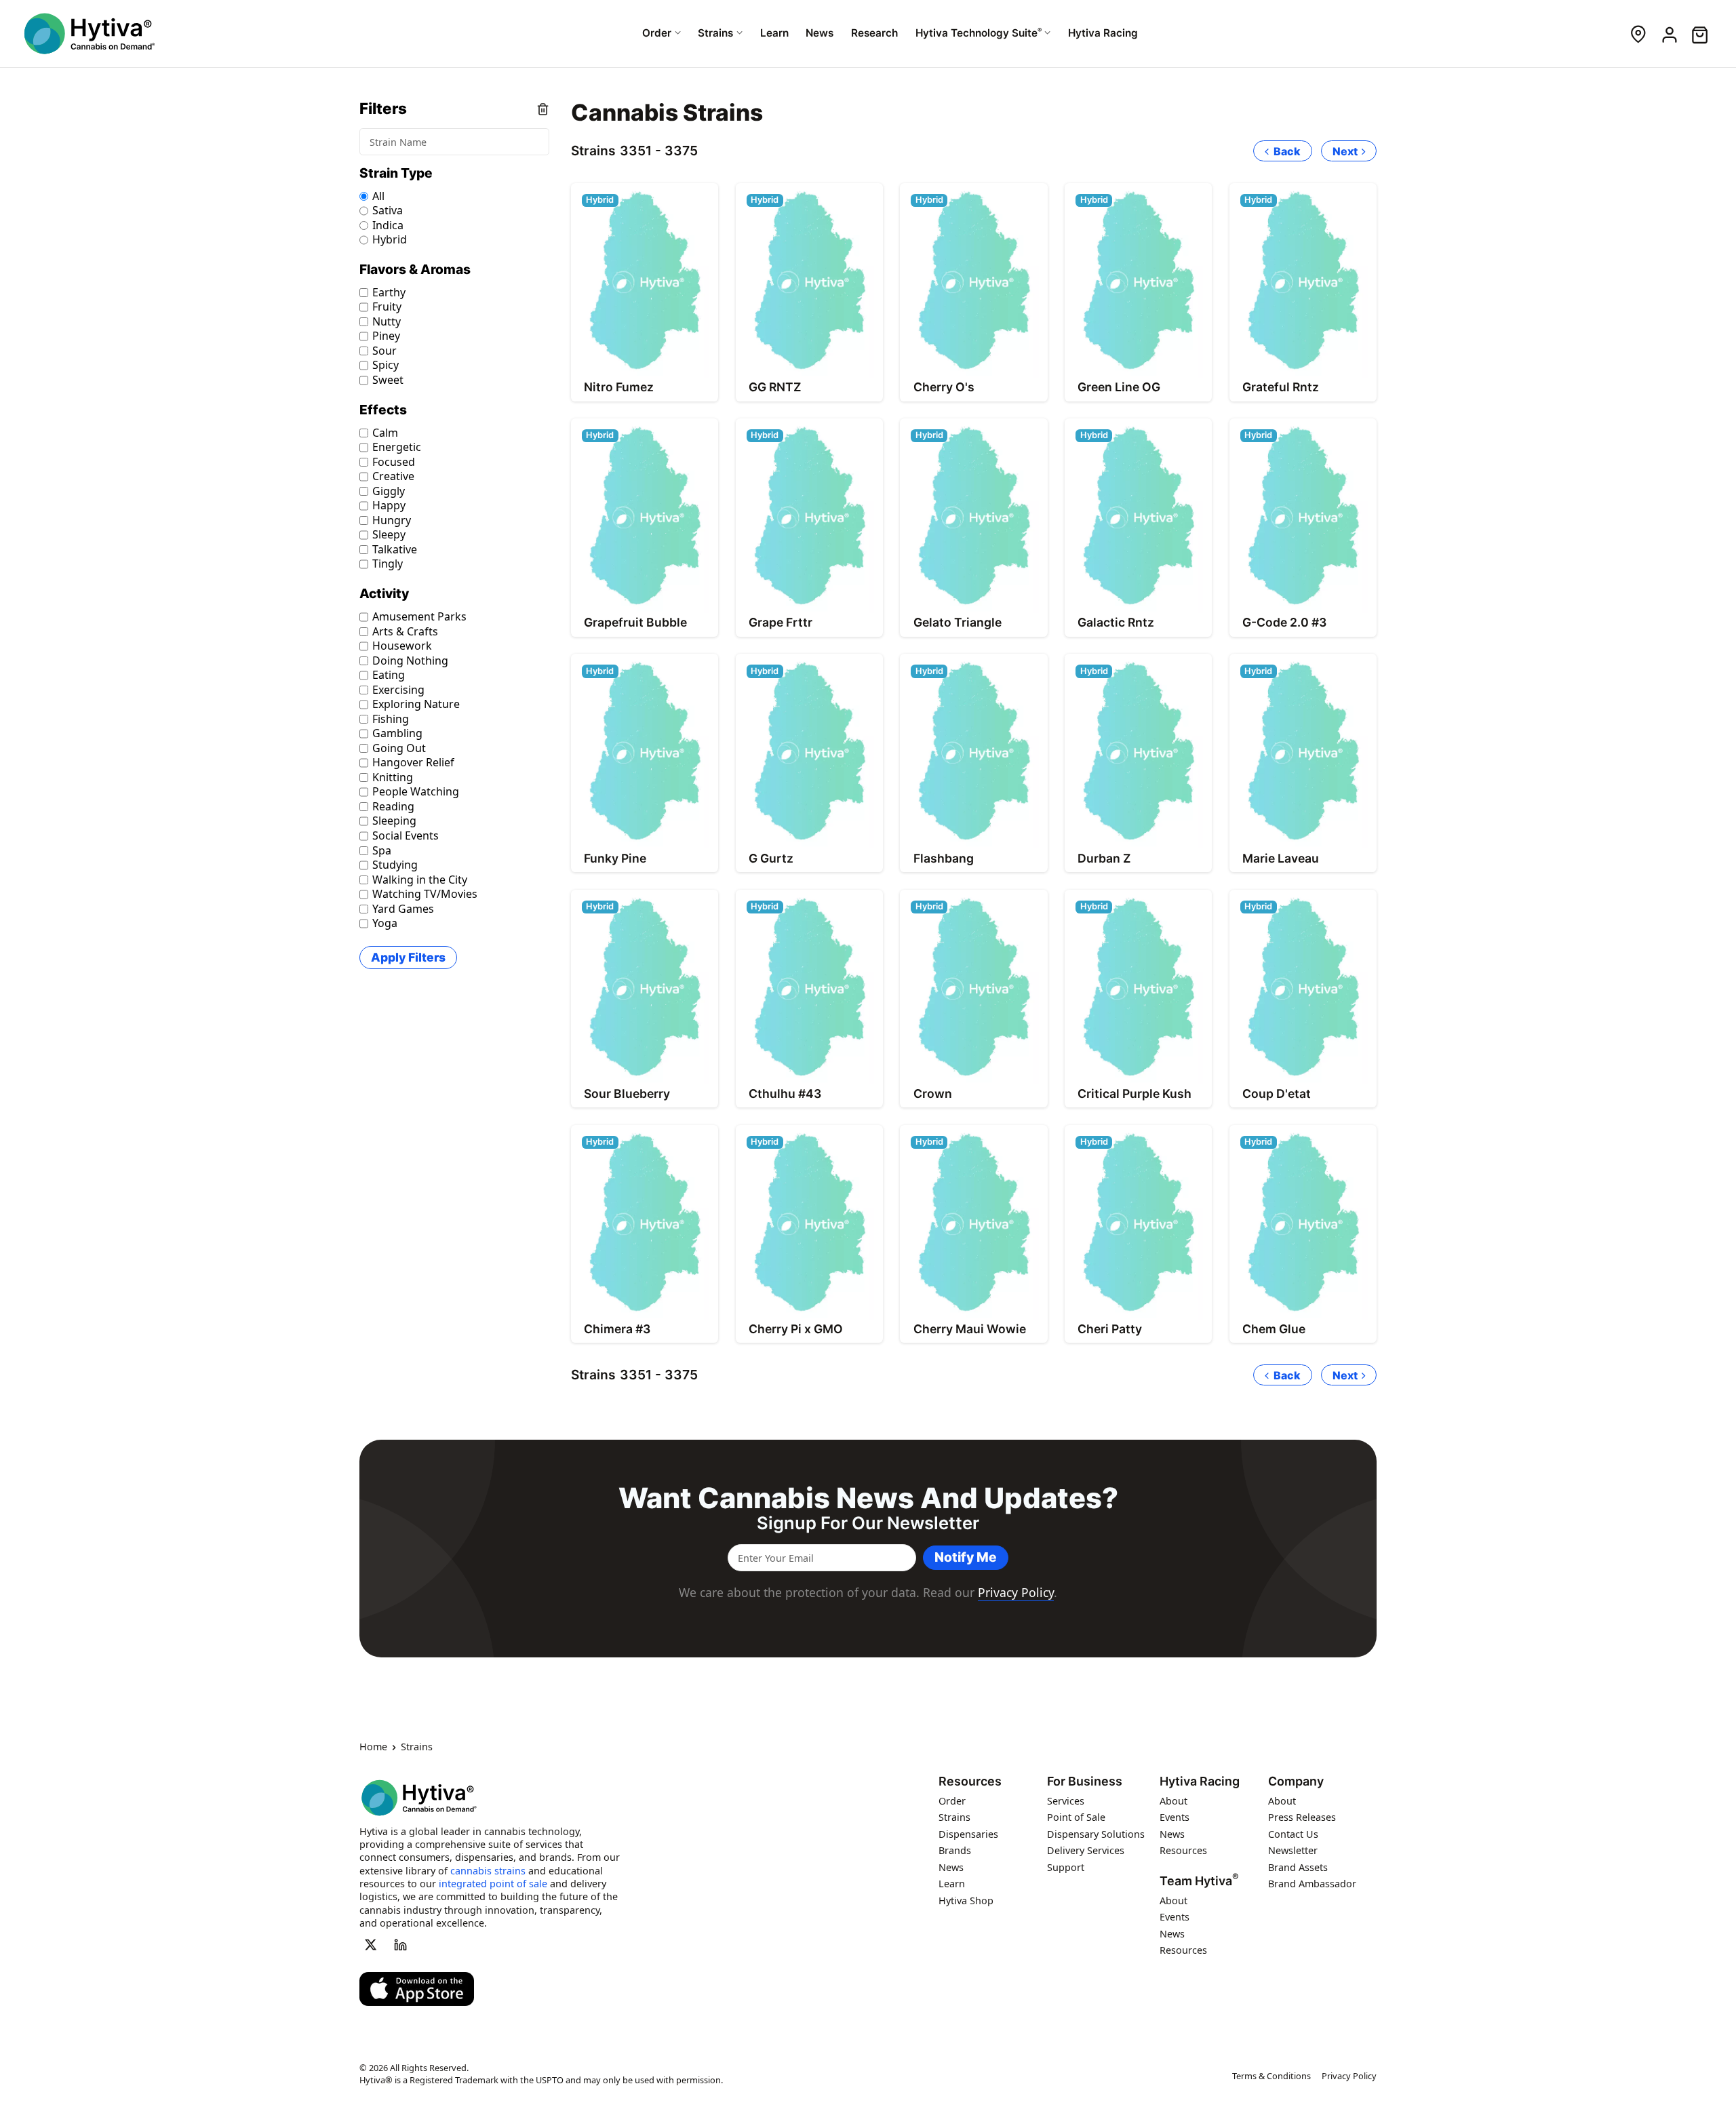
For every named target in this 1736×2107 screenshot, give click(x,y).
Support (1066, 1867)
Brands (955, 1850)
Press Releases (1302, 1817)
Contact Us (1293, 1833)
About (1173, 1800)
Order (952, 1800)
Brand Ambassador (1312, 1884)
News (951, 1867)
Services (1066, 1800)
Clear (543, 109)
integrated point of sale (493, 1884)
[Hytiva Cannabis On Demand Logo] (90, 34)
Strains (954, 1817)
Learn (952, 1884)
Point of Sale (1076, 1817)
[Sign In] (1669, 34)
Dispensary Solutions (1096, 1833)
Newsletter (1293, 1850)
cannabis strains (488, 1870)
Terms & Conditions (1271, 2076)
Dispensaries (968, 1833)
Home (373, 1747)
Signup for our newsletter (868, 1523)
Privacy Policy (1016, 1592)
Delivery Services (1086, 1850)
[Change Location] (1638, 34)
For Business (1085, 1781)
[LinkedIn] (401, 1944)
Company (1296, 1781)
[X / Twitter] (370, 1944)
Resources (970, 1781)
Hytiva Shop (966, 1900)
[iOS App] (417, 1989)
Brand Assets (1298, 1867)
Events (1175, 1817)
